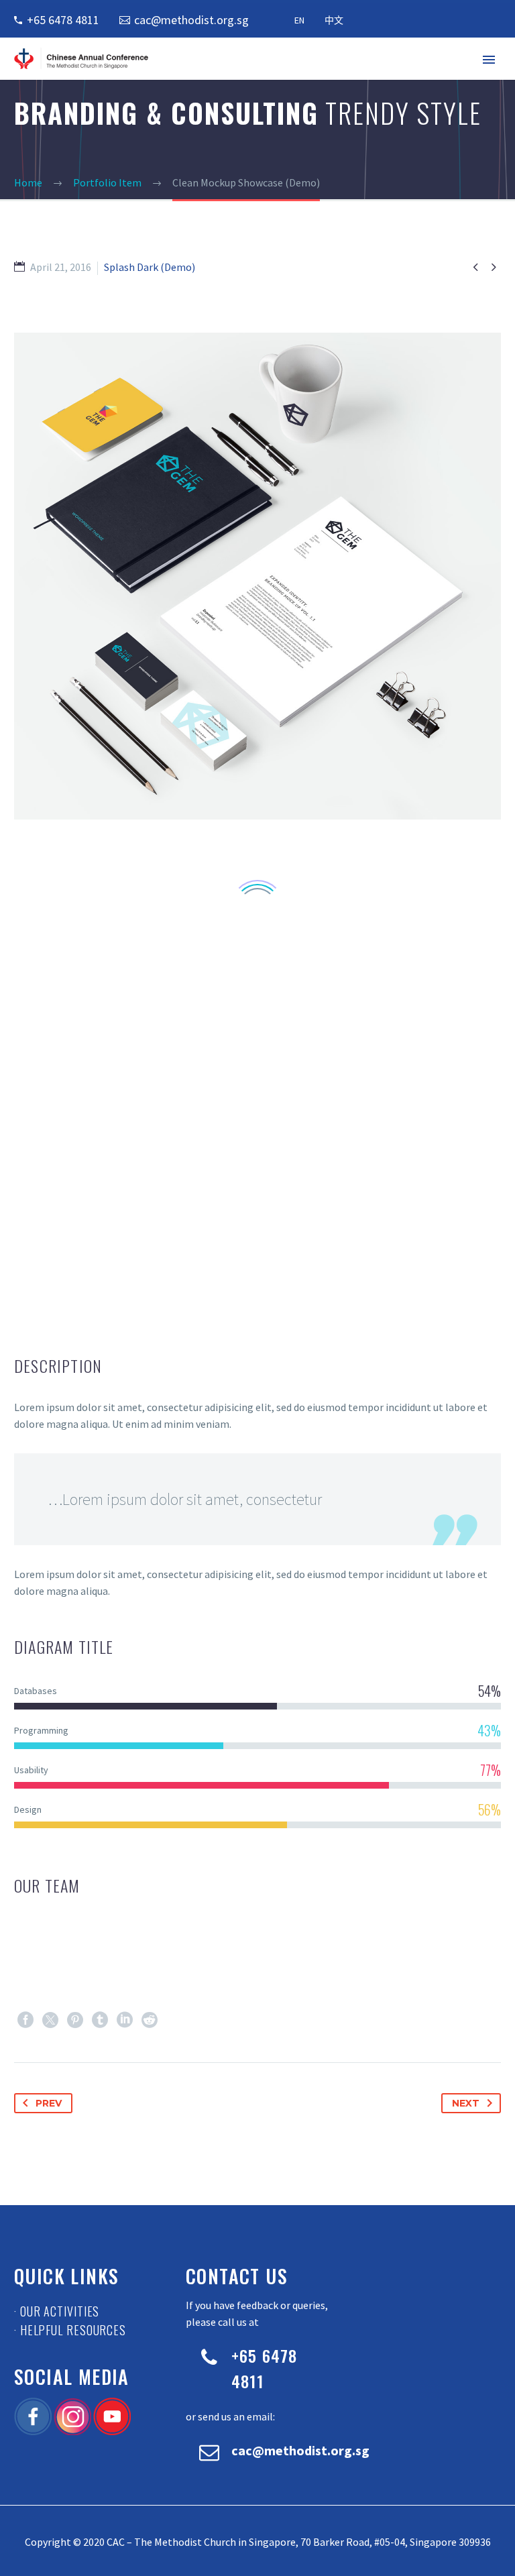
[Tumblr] (100, 2020)
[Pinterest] (75, 2020)
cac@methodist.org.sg (191, 20)
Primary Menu (489, 60)
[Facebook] (25, 2020)
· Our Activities (57, 2311)
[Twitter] (50, 2020)
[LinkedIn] (125, 2020)
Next (466, 2103)
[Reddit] (150, 2020)
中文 (334, 20)
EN (299, 20)
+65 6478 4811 (63, 20)
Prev (49, 2103)
